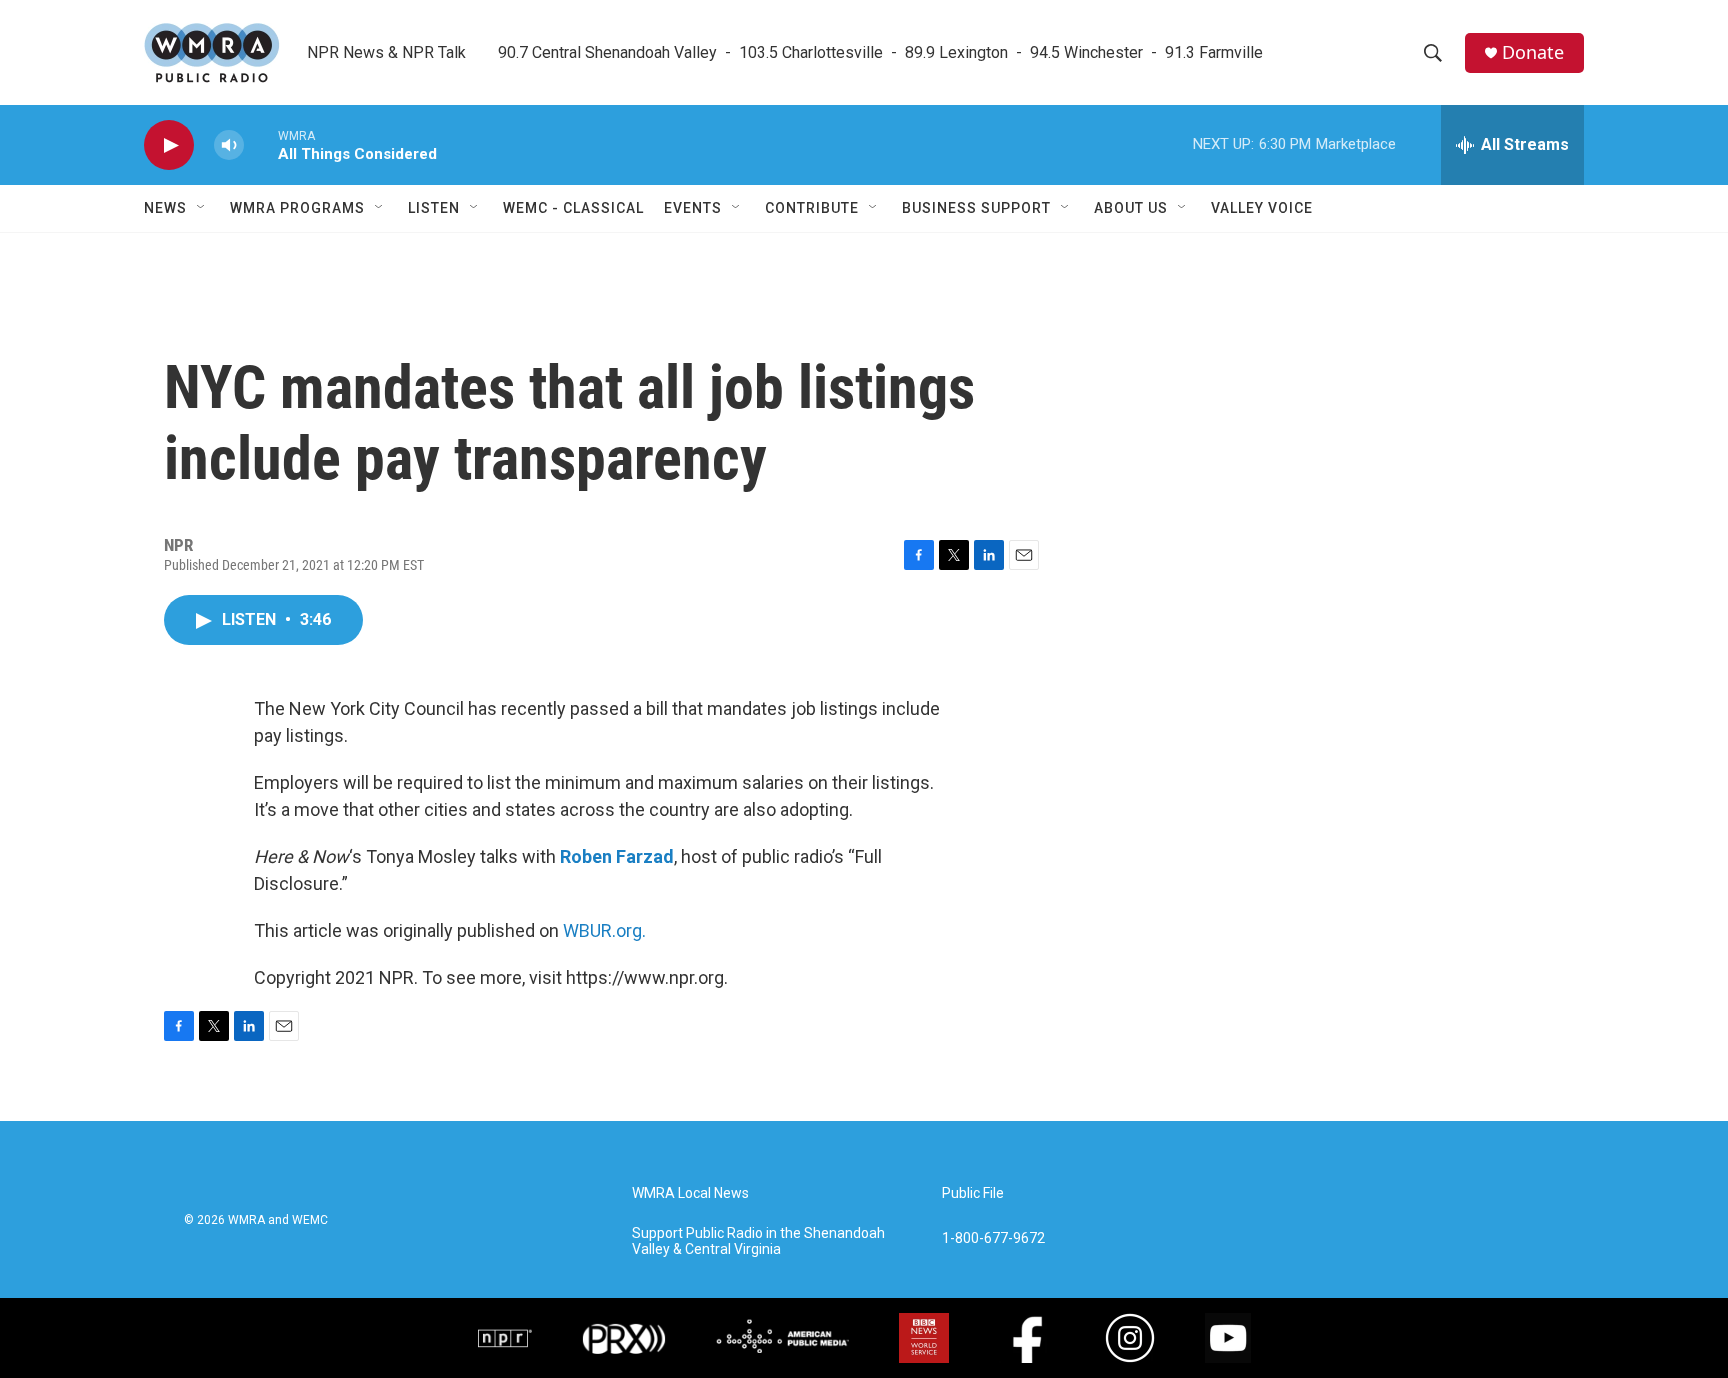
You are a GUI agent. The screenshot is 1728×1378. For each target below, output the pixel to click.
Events (693, 208)
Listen (434, 208)
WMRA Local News (690, 1193)
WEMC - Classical (573, 208)
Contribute (812, 208)
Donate (1533, 52)
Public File (973, 1193)
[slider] (261, 144)
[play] (169, 145)
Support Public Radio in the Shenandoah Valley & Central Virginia (758, 1241)
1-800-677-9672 (993, 1238)
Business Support (976, 208)
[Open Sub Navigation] (202, 208)
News (165, 208)
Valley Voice (1262, 208)
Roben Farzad (617, 856)
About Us (1131, 208)
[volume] (229, 145)
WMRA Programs (297, 208)
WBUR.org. (604, 930)
